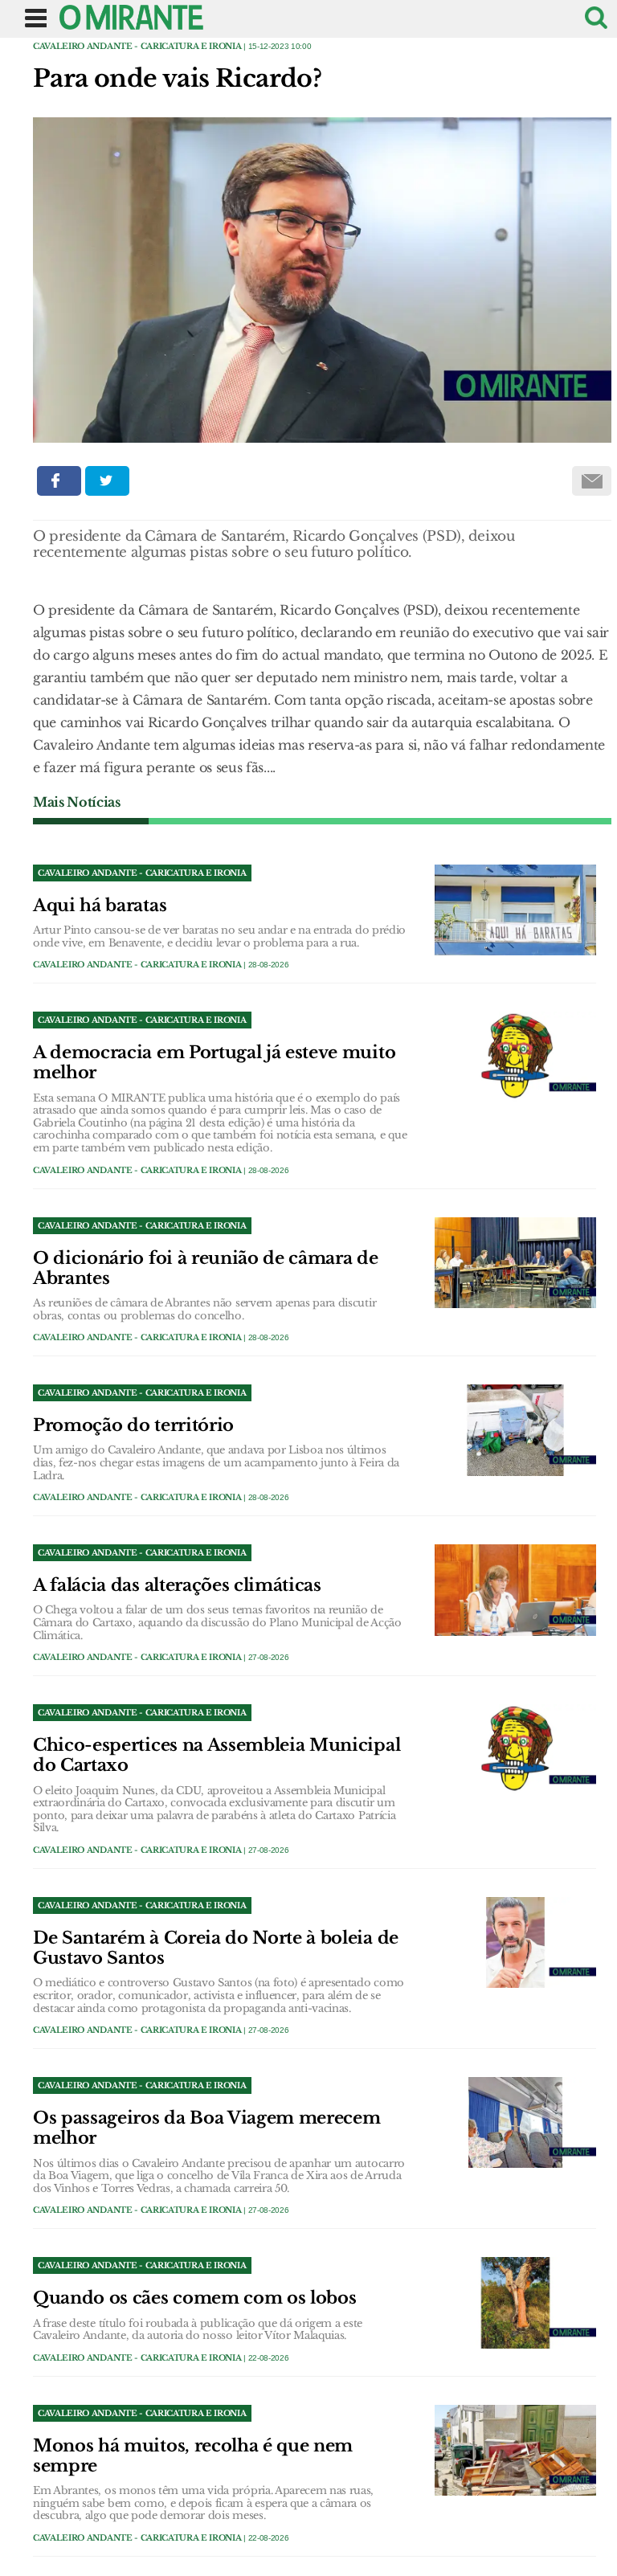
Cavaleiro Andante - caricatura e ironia (137, 46)
